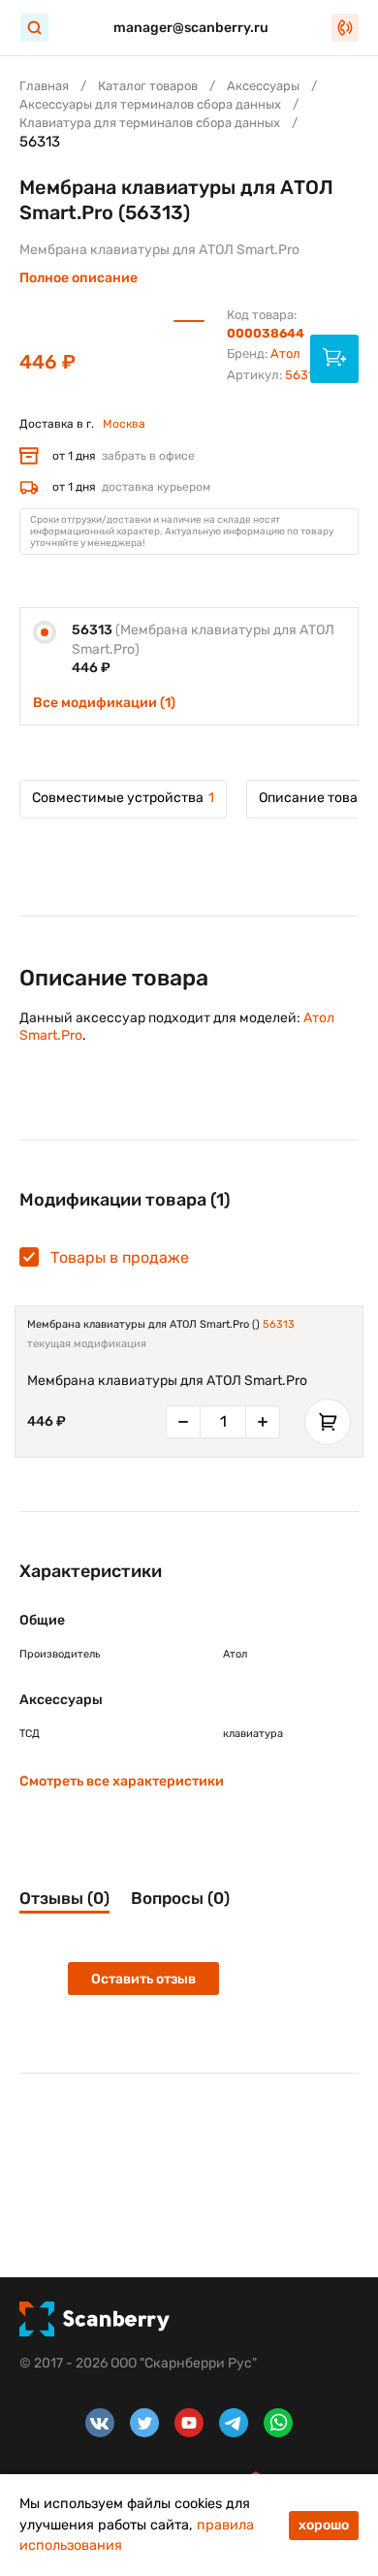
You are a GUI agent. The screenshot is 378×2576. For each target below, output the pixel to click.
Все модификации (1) (104, 703)
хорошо (324, 2525)
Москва (124, 424)
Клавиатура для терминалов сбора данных (150, 123)
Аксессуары (263, 86)
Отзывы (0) (64, 1898)
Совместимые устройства (123, 798)
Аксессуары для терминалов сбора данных (150, 104)
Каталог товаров (148, 86)
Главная (44, 86)
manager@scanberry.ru (191, 28)
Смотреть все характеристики (122, 1781)
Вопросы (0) (180, 1898)
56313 (279, 1324)
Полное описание (79, 278)
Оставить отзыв (143, 1979)
